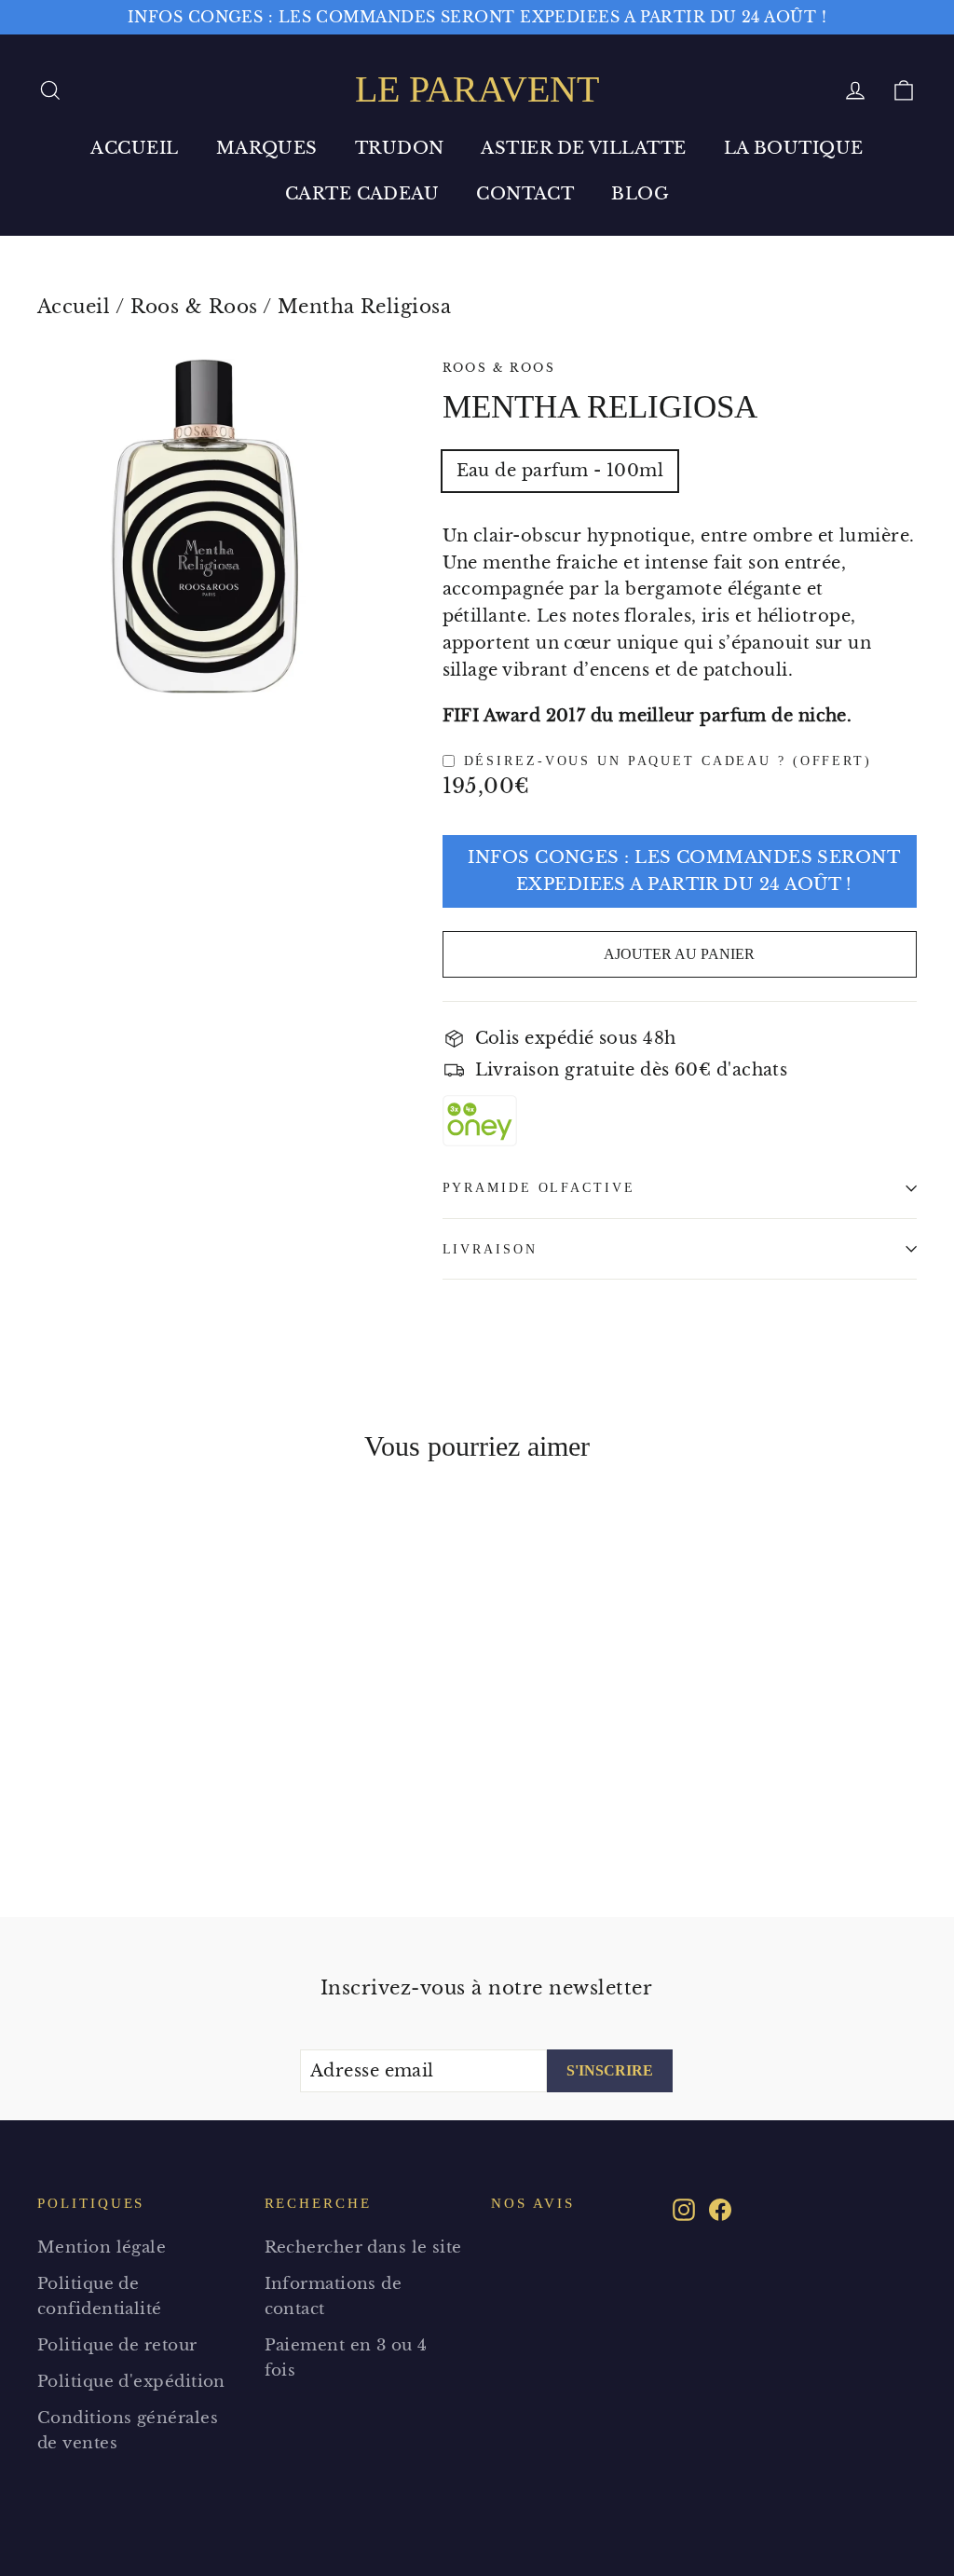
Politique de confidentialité (100, 2296)
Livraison (490, 1249)
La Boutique (794, 148)
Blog (640, 194)
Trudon (400, 148)
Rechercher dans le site (363, 2247)
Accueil (134, 148)
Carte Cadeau (362, 194)
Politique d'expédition (131, 2382)
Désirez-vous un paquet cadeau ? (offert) (668, 760)
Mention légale (102, 2247)
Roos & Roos (194, 307)
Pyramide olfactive (539, 1187)
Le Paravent (477, 89)
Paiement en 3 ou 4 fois (346, 2358)
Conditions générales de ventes (128, 2431)
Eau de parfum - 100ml (560, 471)
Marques (267, 148)
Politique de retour (117, 2345)
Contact (525, 194)
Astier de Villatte (583, 148)
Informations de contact (334, 2296)
